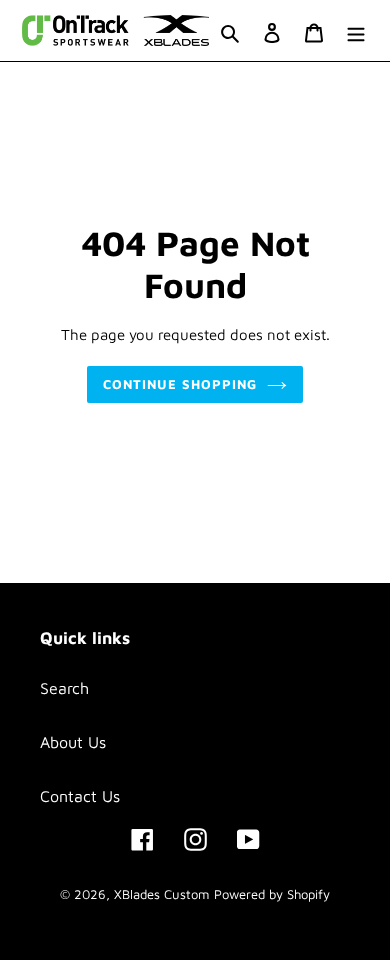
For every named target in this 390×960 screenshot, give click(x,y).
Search (64, 688)
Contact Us (80, 796)
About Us (73, 742)
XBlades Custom (161, 894)
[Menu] (356, 31)
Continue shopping (180, 384)
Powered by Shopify (272, 894)
